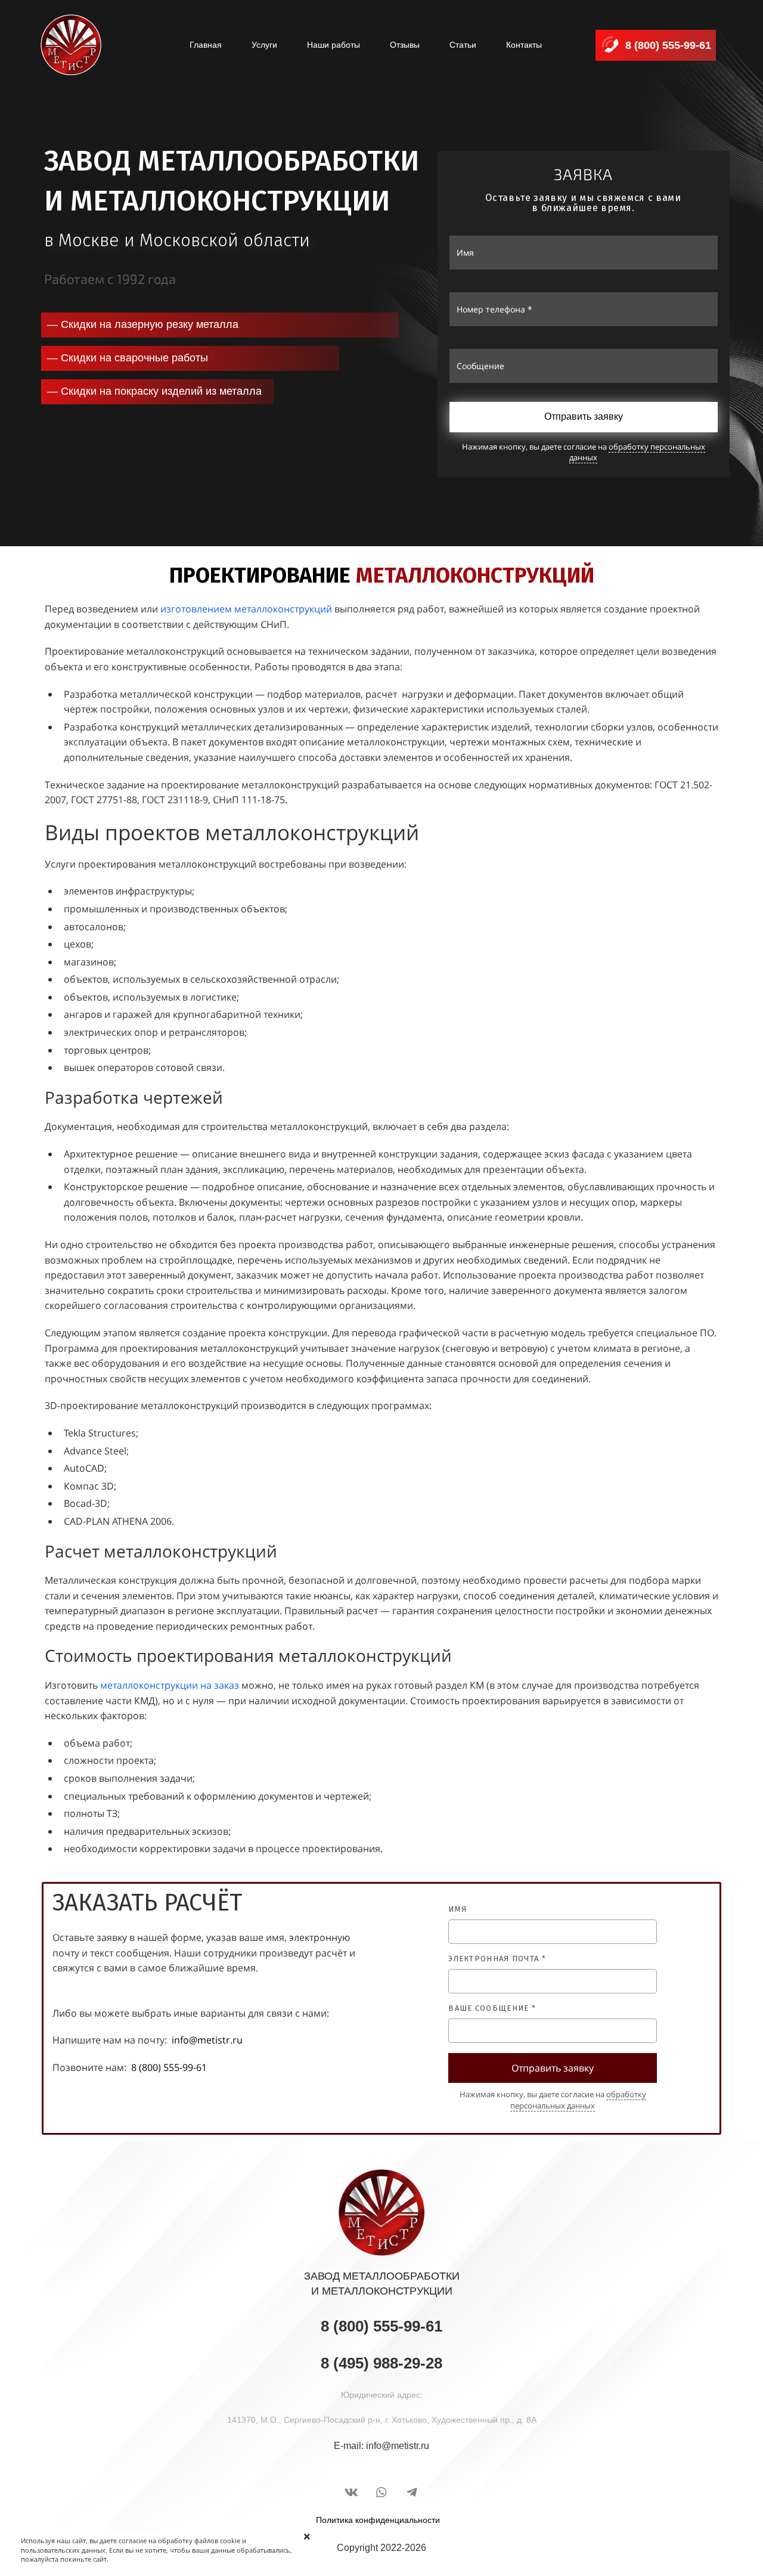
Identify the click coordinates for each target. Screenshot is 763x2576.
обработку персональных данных (637, 452)
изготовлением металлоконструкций (246, 609)
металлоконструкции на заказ (170, 1685)
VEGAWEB (434, 2467)
